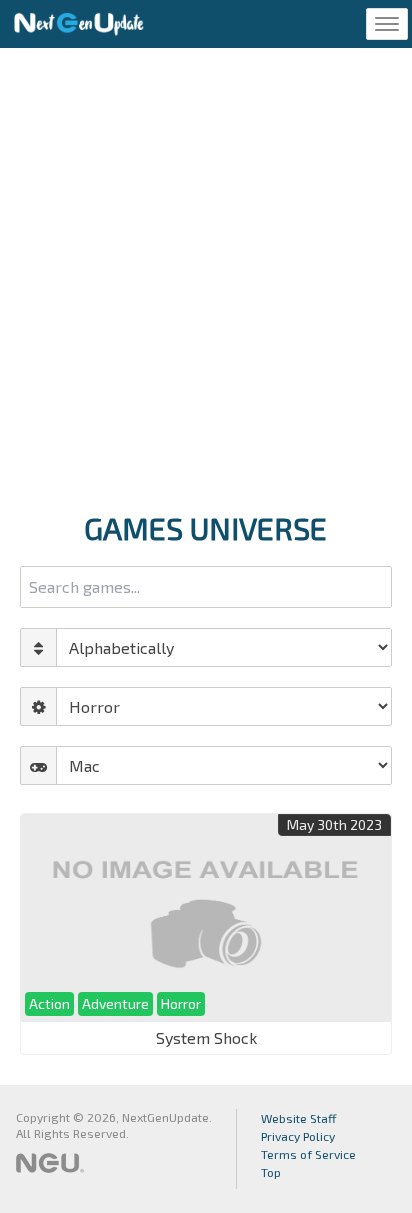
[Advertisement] (206, 274)
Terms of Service (308, 1154)
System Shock (206, 1037)
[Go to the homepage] (79, 24)
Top (271, 1172)
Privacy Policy (298, 1136)
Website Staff (299, 1118)
